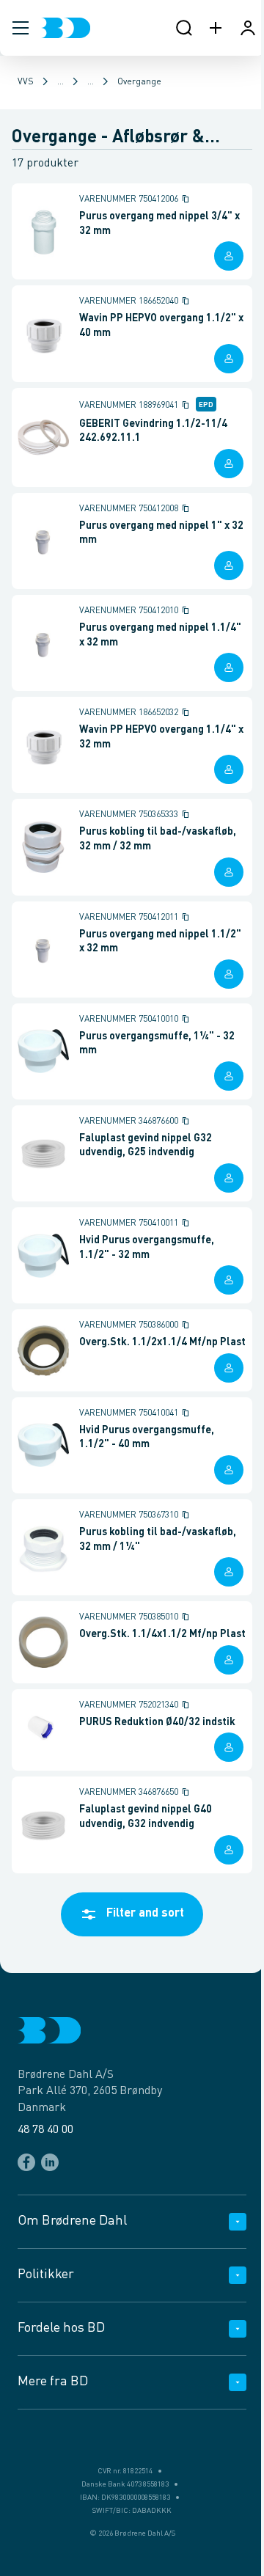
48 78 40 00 (45, 2130)
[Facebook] (26, 2162)
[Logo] (66, 28)
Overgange (139, 82)
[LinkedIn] (50, 2162)
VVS (26, 82)
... (60, 82)
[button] (21, 28)
